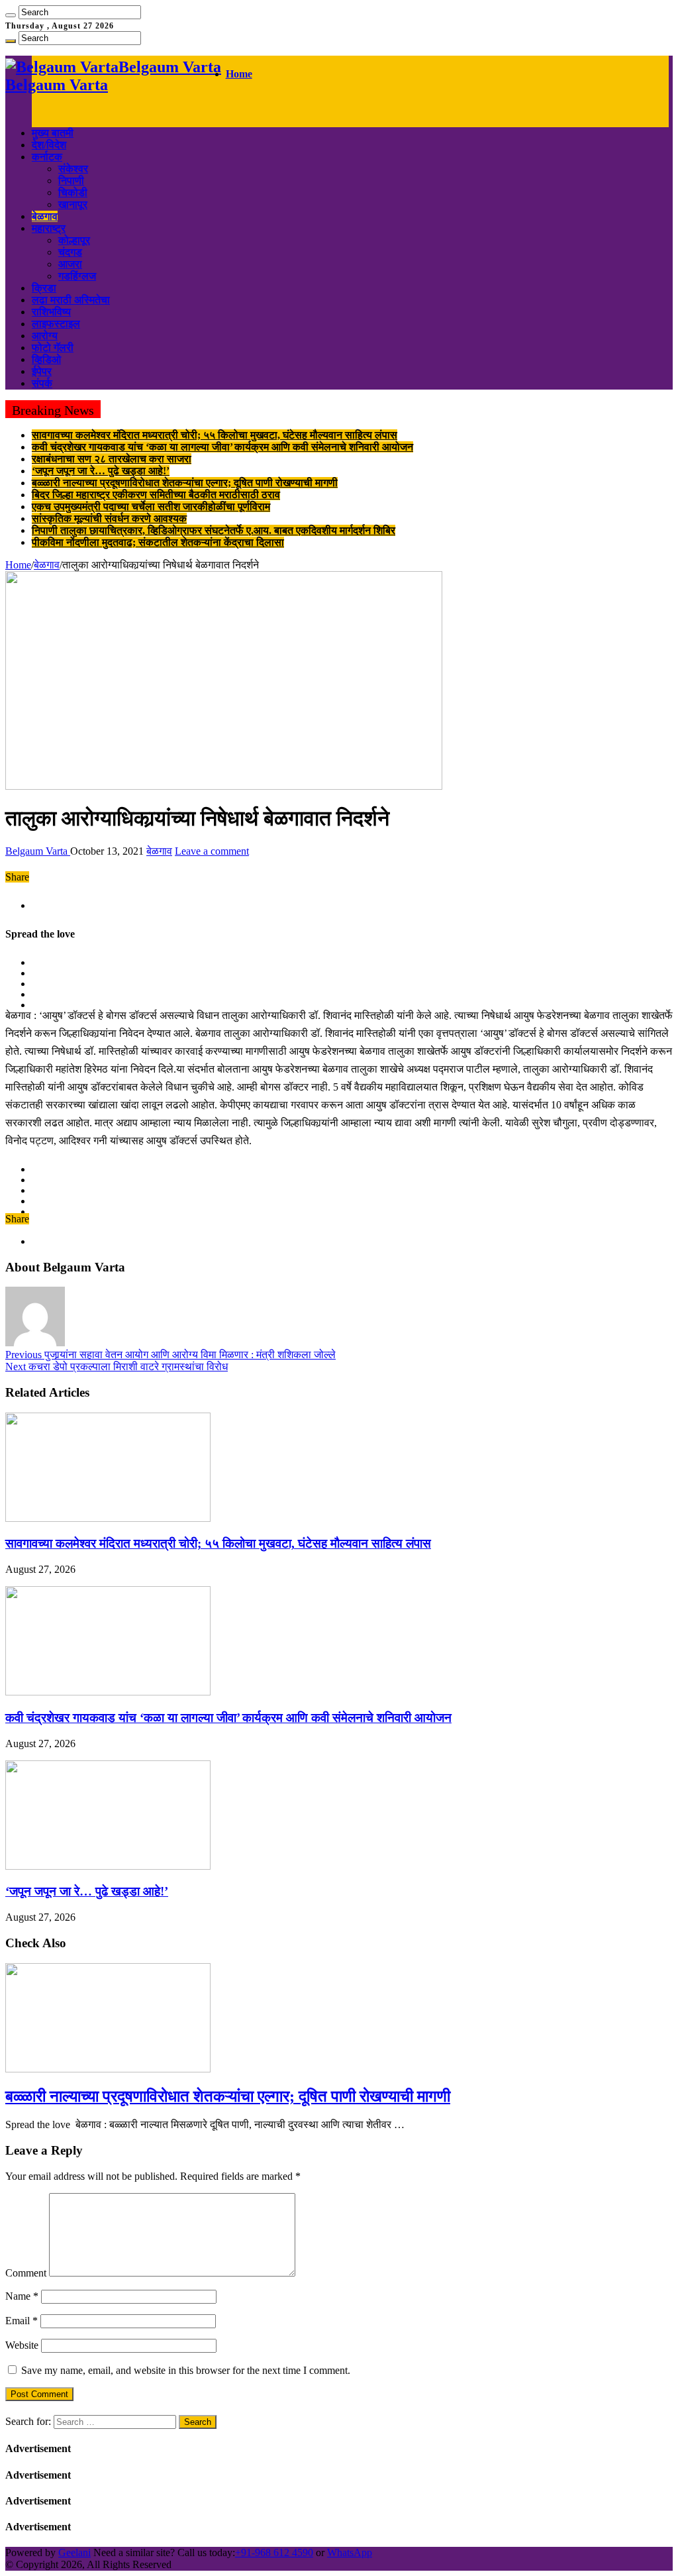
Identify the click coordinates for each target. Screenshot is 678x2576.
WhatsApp (350, 2552)
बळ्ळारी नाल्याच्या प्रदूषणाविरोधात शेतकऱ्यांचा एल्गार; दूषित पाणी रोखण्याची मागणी (185, 483)
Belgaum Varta (38, 851)
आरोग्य (45, 336)
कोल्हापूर (74, 240)
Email (22, 2321)
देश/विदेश (49, 145)
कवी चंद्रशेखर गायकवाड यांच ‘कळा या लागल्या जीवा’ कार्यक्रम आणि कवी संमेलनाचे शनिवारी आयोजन (222, 447)
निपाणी (71, 181)
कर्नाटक (47, 157)
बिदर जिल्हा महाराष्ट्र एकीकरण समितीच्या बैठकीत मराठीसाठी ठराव (156, 495)
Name (22, 2296)
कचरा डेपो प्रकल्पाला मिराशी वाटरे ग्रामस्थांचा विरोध (117, 1367)
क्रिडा (44, 288)
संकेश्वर (73, 169)
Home (239, 74)
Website (22, 2345)
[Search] (11, 15)
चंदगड (70, 252)
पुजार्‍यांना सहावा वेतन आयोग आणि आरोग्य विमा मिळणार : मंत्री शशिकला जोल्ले (170, 1355)
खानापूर (73, 204)
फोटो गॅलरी (53, 348)
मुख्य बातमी (53, 133)
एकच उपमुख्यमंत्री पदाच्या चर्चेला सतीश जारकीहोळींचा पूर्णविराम (151, 507)
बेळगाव (45, 216)
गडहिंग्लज (77, 276)
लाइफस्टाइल (56, 324)
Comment (26, 2273)
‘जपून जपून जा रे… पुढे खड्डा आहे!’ (101, 471)
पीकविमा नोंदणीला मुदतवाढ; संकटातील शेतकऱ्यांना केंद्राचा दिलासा (158, 542)
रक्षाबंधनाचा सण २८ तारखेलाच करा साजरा (112, 459)
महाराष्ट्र (49, 228)
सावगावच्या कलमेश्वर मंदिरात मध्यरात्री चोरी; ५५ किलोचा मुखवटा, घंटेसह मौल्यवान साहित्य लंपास (215, 435)
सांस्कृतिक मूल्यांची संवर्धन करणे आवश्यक (109, 518)
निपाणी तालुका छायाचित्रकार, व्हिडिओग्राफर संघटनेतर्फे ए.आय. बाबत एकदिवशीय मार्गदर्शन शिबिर (214, 530)
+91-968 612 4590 (274, 2552)
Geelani (74, 2552)
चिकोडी (73, 192)
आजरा (70, 264)
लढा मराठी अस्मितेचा (71, 300)
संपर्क (42, 383)
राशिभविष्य (51, 312)
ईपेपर (42, 371)
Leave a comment (212, 851)
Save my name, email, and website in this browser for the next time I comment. (186, 2370)
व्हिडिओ (46, 359)
